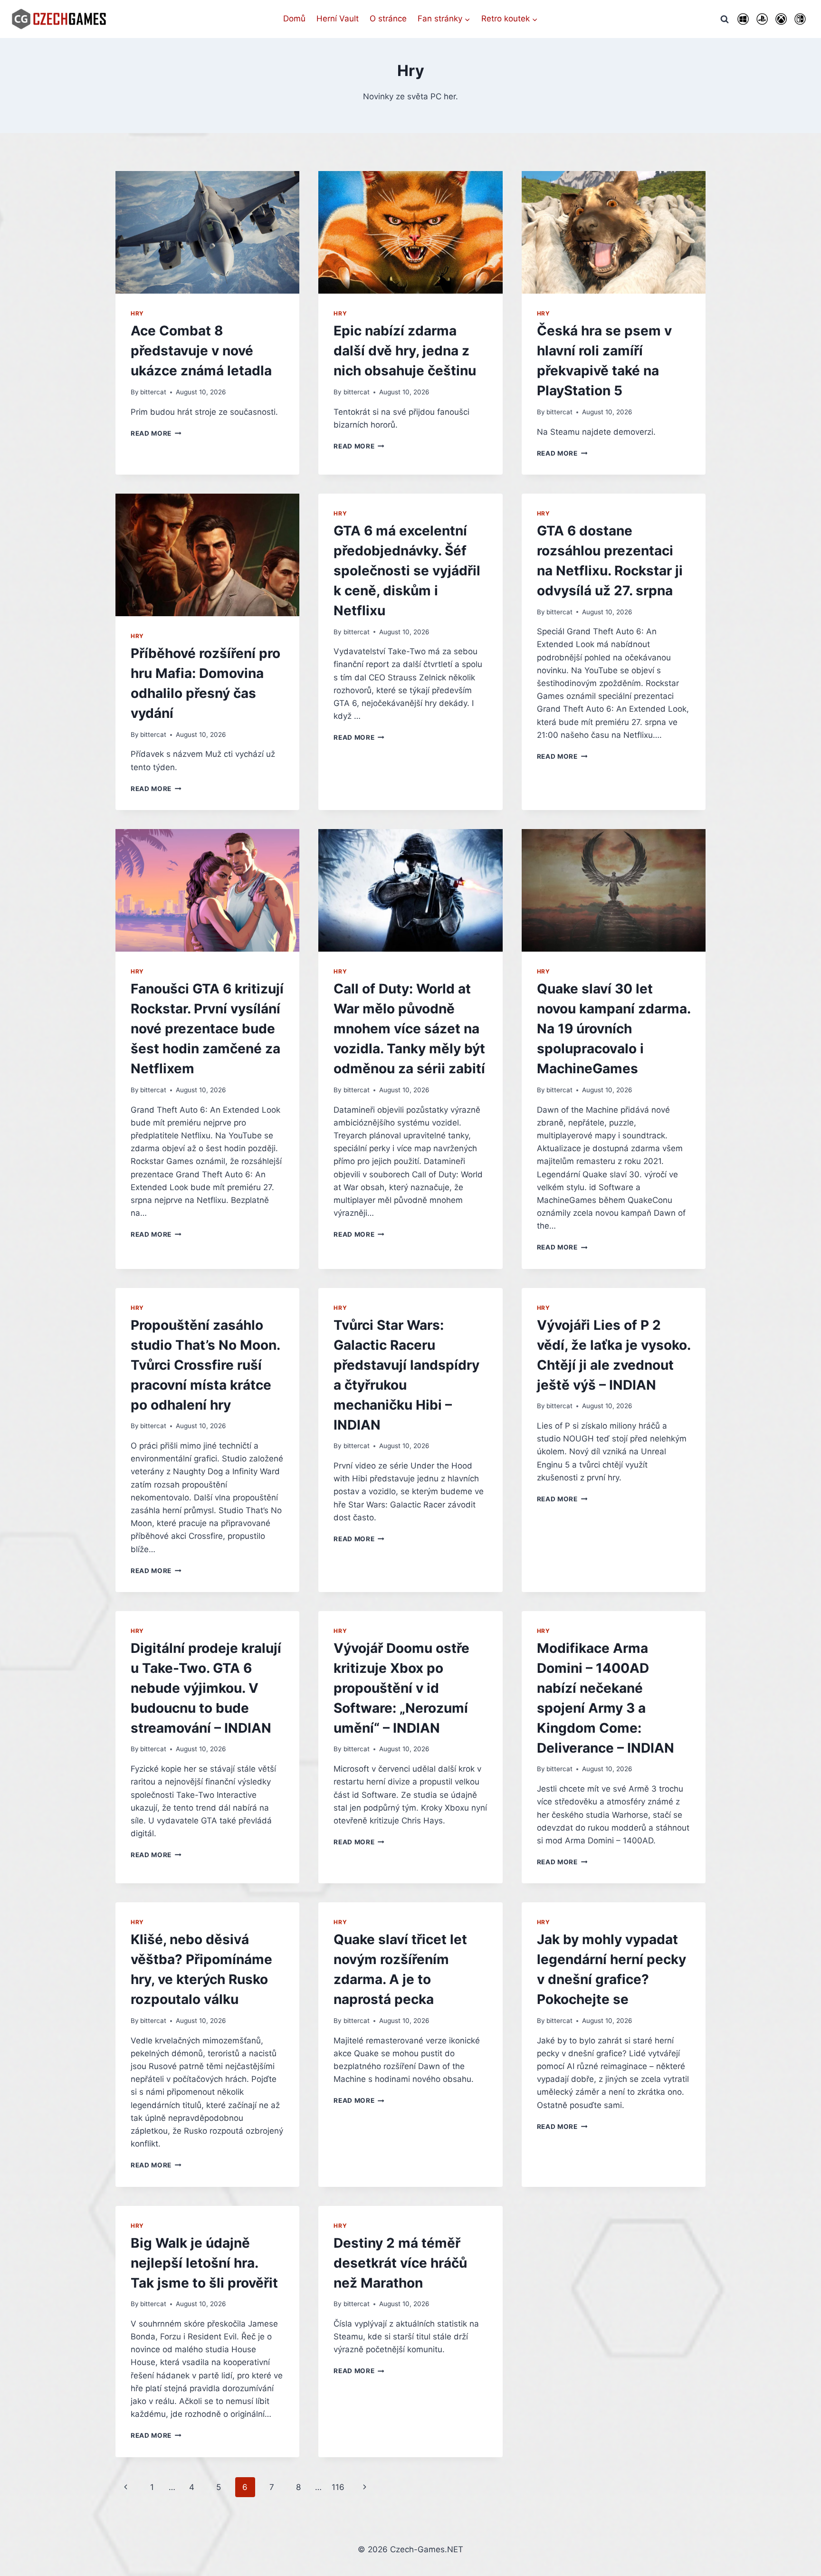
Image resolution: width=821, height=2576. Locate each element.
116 (338, 2487)
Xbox (781, 19)
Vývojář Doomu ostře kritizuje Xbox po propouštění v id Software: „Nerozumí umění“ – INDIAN (401, 1688)
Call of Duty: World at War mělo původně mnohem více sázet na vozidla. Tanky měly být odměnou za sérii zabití (409, 1029)
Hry (137, 313)
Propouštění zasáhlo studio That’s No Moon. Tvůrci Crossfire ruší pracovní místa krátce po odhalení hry (205, 1365)
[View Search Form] (725, 19)
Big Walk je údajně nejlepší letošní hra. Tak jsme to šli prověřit (204, 2263)
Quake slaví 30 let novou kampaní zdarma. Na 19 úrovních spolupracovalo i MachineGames (614, 1029)
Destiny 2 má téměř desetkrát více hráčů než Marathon (400, 2263)
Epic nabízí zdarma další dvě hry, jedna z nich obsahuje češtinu (405, 351)
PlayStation (762, 19)
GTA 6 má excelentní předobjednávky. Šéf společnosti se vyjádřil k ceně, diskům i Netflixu (407, 571)
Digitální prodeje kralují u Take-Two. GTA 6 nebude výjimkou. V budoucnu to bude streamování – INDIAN (206, 1688)
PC (743, 19)
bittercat (153, 392)
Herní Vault (338, 19)
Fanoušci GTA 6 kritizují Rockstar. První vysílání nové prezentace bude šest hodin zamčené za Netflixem (207, 1029)
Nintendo (800, 19)
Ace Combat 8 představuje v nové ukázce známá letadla (201, 351)
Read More (156, 433)
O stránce (388, 19)
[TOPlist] (410, 2568)
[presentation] (207, 232)
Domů (294, 19)
